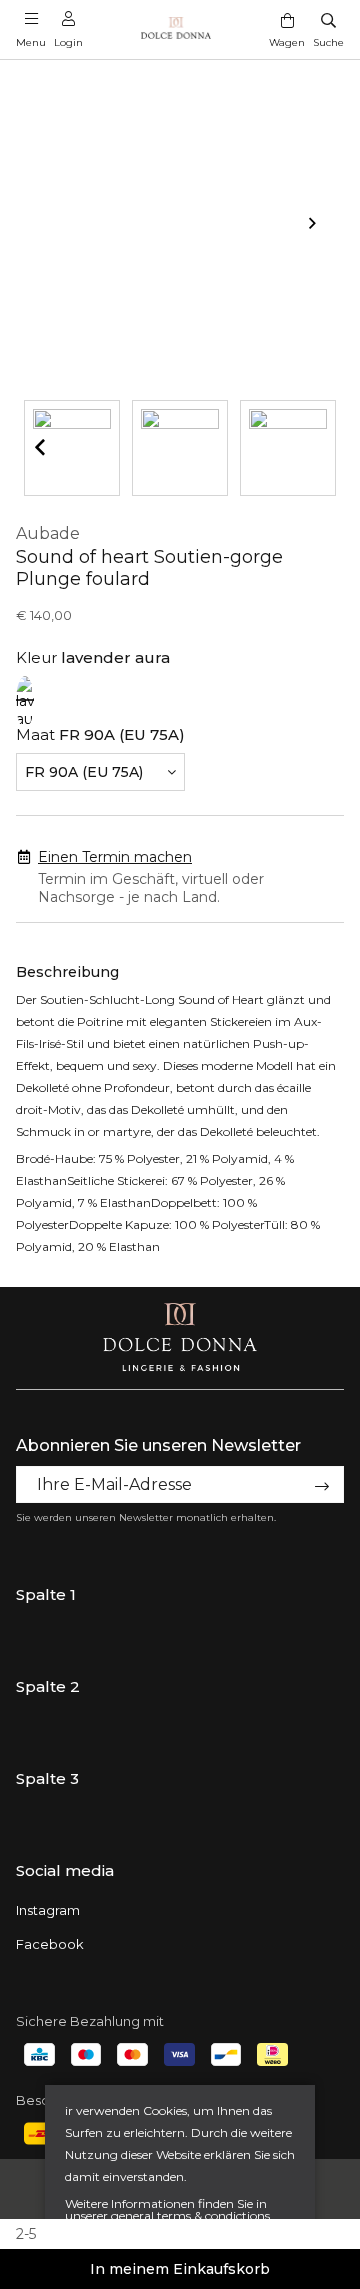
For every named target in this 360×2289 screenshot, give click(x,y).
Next (320, 223)
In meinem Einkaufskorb (180, 2269)
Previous (40, 447)
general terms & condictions (190, 2215)
